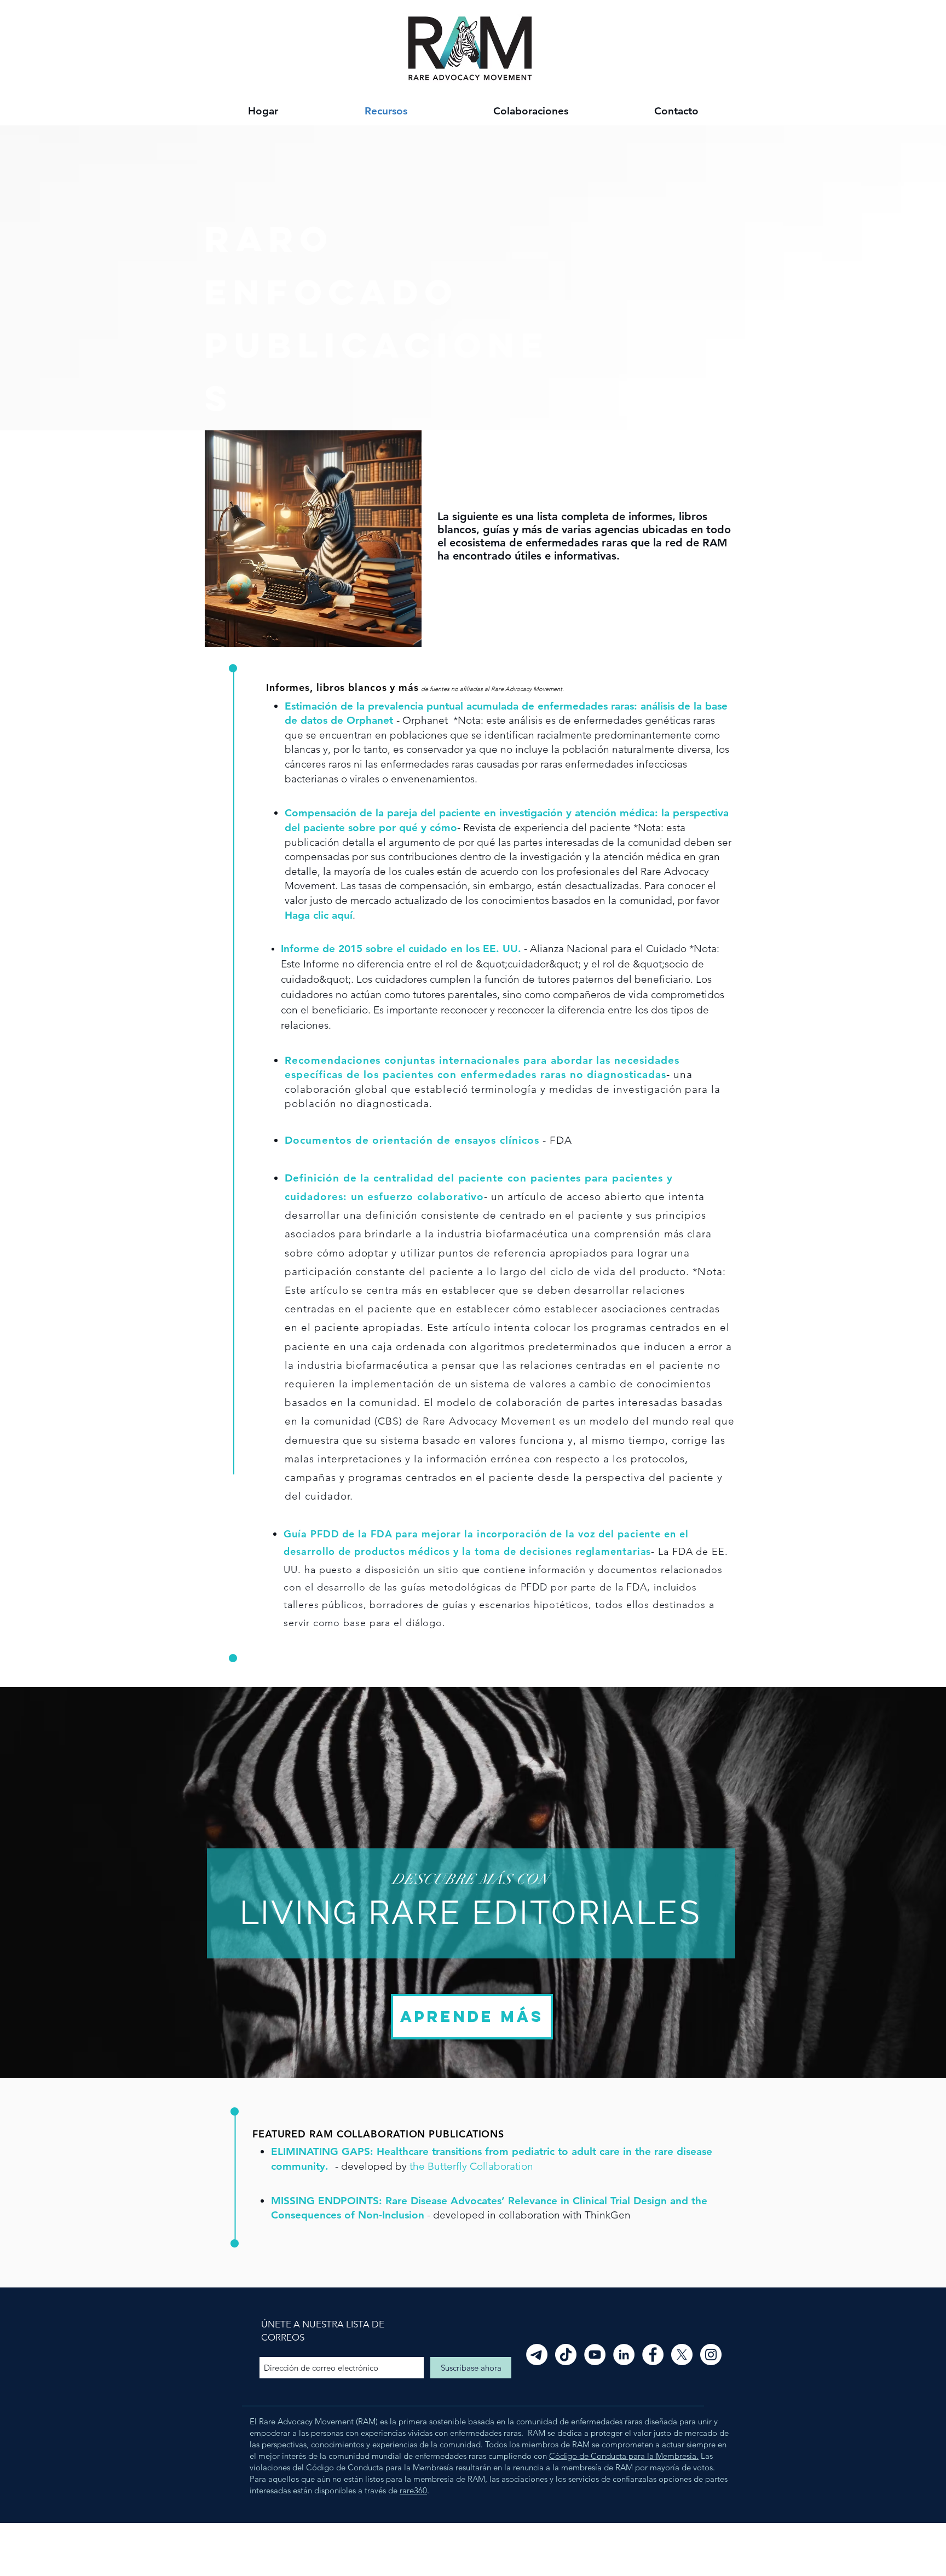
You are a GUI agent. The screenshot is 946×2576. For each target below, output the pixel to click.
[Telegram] (537, 2355)
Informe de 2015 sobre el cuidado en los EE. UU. (401, 949)
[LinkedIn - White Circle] (624, 2355)
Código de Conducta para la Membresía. (624, 2456)
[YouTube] (595, 2355)
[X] (682, 2355)
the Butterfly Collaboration (471, 2166)
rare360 (413, 2490)
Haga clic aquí (319, 915)
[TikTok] (566, 2355)
